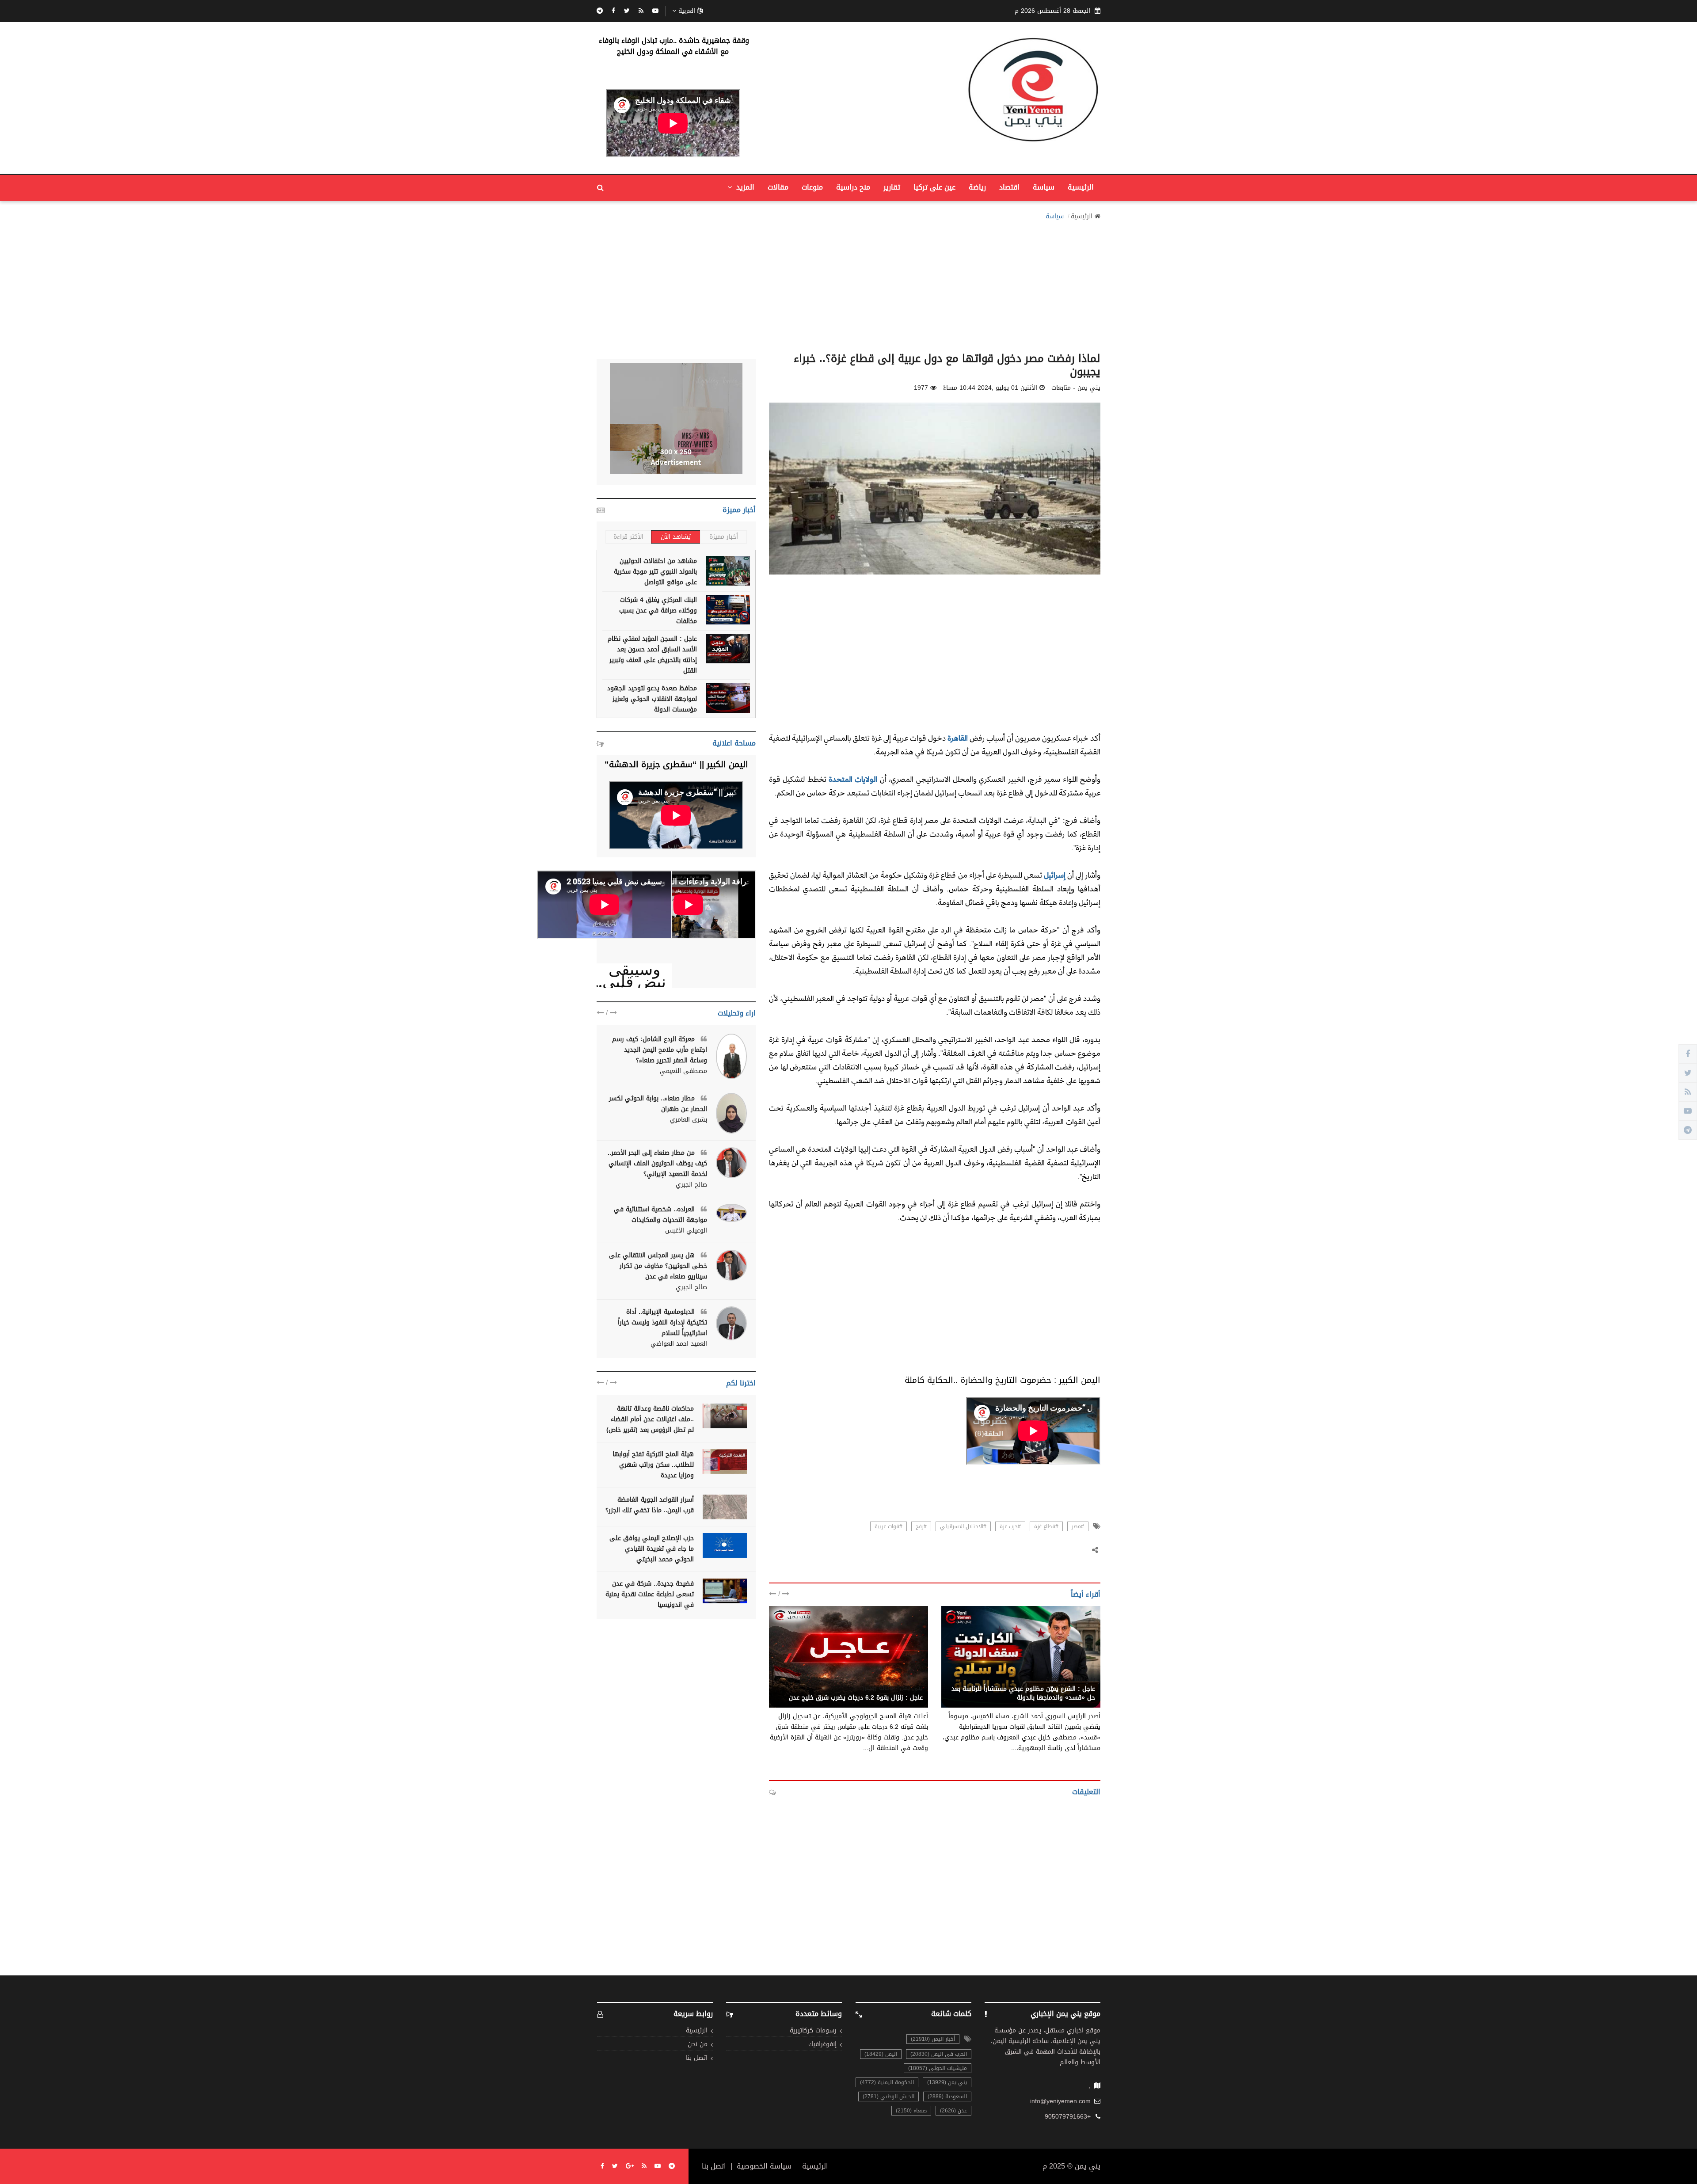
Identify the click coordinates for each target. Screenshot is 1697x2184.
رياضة (977, 187)
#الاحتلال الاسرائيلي (963, 1526)
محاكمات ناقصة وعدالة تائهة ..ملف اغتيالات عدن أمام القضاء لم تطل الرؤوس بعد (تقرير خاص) (650, 1419)
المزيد (744, 187)
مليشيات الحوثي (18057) (938, 2068)
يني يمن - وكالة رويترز (892, 1688)
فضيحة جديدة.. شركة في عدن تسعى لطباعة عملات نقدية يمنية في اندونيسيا (650, 1594)
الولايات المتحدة (853, 779)
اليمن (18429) (881, 2054)
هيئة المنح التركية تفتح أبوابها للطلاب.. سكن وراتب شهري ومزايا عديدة (653, 1465)
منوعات (812, 187)
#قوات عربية (888, 1526)
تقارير (892, 187)
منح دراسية (853, 187)
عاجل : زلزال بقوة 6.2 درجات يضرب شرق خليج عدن (856, 1698)
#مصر (1078, 1526)
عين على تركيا (934, 187)
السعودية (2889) (947, 2096)
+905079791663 (1068, 2117)
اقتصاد (1009, 187)
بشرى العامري (689, 1120)
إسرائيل (1054, 875)
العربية (687, 11)
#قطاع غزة (1046, 1526)
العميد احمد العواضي (679, 1344)
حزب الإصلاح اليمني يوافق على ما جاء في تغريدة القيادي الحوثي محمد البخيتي (652, 1549)
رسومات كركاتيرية (813, 2031)
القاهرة (957, 738)
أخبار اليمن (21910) (933, 2039)
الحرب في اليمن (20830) (939, 2054)
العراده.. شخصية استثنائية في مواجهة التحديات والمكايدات (660, 1215)
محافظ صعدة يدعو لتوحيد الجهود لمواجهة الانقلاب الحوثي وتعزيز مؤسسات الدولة (652, 699)
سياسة (1044, 187)
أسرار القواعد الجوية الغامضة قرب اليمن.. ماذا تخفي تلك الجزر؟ (650, 1505)
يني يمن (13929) (947, 2082)
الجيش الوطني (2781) (888, 2096)
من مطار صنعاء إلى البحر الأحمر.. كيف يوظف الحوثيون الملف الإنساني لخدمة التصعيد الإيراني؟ (657, 1163)
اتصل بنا (697, 2058)
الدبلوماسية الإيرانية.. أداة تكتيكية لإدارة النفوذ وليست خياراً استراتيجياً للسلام (662, 1322)
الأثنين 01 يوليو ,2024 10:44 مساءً (990, 388)
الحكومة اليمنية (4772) (887, 2082)
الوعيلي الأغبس (686, 1231)
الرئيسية (1081, 187)
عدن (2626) (953, 2111)
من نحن (698, 2045)
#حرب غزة (1010, 1526)
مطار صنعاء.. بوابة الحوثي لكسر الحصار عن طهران (658, 1104)
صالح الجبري (691, 1185)
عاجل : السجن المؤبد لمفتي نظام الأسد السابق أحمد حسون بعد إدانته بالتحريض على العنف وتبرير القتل (652, 655)
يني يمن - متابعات (1071, 1679)
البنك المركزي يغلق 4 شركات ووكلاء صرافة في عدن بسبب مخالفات (658, 611)
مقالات (778, 187)
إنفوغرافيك (822, 2045)
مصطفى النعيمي (683, 1071)
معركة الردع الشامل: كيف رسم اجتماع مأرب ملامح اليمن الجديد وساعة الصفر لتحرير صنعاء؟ (660, 1050)
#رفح (921, 1526)
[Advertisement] (848, 284)
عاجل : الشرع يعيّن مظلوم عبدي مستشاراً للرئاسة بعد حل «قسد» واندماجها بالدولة (1023, 1693)
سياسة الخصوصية (764, 2166)
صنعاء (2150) (911, 2111)
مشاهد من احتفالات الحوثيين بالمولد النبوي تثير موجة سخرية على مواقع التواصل (655, 572)
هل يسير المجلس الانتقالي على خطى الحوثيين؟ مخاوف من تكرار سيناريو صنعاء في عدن (658, 1266)
